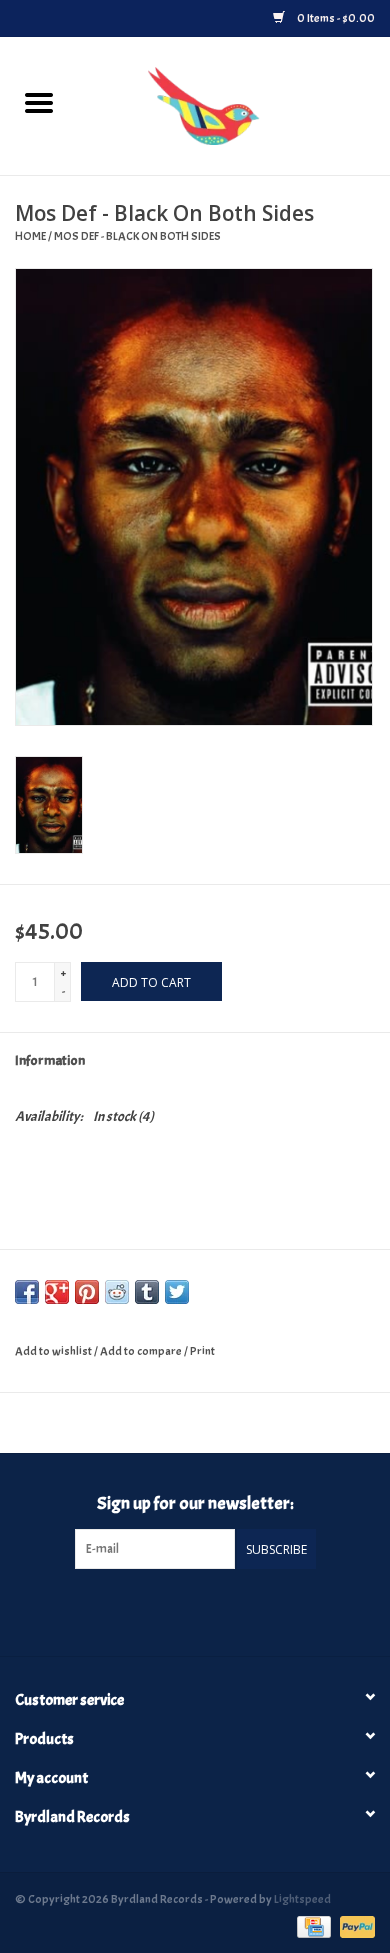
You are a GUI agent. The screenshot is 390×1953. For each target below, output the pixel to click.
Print (202, 1351)
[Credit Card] (311, 1924)
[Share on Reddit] (117, 1292)
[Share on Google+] (57, 1292)
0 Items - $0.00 (335, 18)
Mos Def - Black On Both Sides (137, 236)
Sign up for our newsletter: (195, 1503)
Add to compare (142, 1351)
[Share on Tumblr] (147, 1292)
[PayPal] (354, 1924)
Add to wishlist (54, 1351)
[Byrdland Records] (233, 102)
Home (30, 236)
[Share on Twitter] (177, 1292)
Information (50, 1060)
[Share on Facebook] (27, 1292)
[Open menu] (39, 102)
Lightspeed (302, 1899)
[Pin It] (87, 1292)
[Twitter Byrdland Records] (178, 1610)
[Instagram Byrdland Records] (212, 1610)
